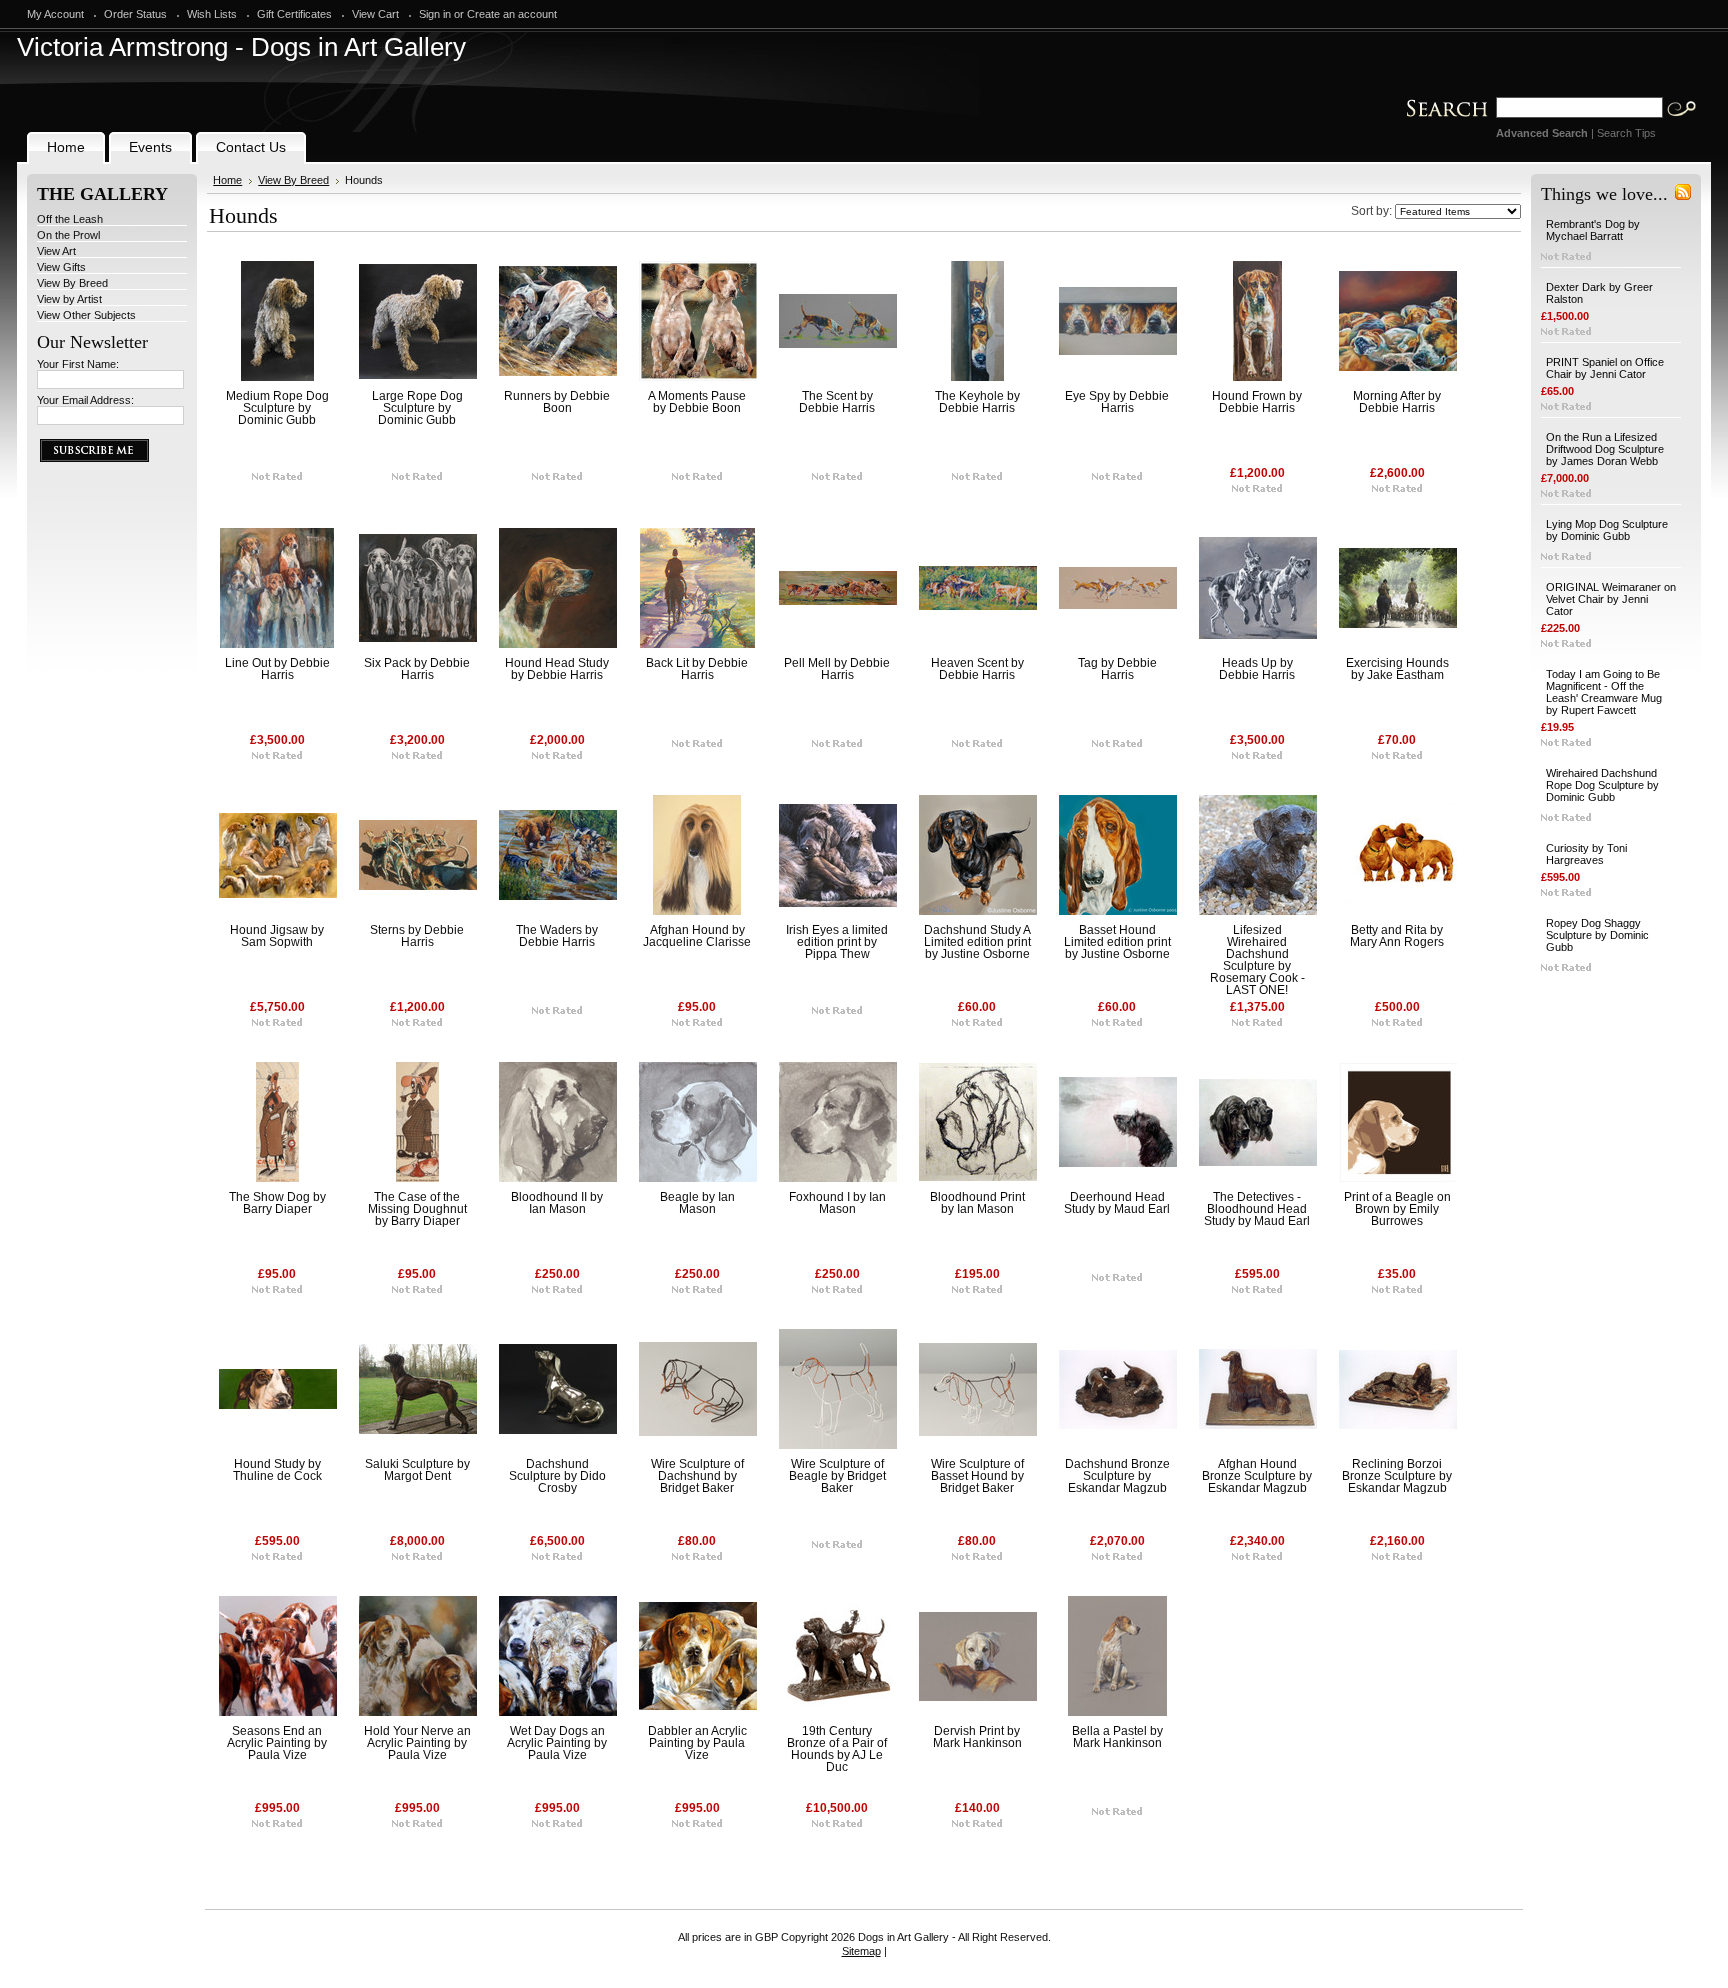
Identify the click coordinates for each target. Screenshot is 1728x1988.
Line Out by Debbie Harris (277, 669)
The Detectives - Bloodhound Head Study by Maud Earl (1257, 1209)
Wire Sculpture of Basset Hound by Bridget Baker (977, 1476)
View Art (56, 251)
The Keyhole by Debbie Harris (977, 402)
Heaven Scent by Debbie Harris (977, 669)
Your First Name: (78, 364)
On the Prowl (68, 235)
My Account (55, 14)
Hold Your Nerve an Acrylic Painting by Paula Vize (417, 1743)
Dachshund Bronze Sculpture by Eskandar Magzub (1117, 1476)
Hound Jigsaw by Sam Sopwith (277, 936)
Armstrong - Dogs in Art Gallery (241, 47)
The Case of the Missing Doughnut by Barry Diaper (417, 1209)
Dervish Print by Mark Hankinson (977, 1737)
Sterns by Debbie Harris (417, 936)
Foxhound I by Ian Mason (837, 1203)
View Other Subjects (86, 315)
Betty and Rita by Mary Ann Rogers (1397, 936)
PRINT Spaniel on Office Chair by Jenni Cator (1605, 368)
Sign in (435, 14)
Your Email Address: (85, 400)
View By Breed (72, 283)
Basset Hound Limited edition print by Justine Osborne (1117, 942)
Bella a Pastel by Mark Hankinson (1117, 1737)
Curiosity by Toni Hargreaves (1586, 854)
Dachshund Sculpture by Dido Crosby (557, 1476)
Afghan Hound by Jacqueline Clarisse (697, 936)
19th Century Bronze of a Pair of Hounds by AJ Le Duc (837, 1749)
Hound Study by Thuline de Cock (277, 1470)
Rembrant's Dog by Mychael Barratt (1593, 230)
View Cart (375, 14)
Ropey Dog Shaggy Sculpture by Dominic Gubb (1597, 935)
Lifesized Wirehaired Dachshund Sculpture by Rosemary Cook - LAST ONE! (1257, 960)
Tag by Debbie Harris (1117, 669)
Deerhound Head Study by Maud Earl (1117, 1203)
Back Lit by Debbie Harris (697, 669)
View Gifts (61, 267)
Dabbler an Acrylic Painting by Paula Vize (697, 1743)
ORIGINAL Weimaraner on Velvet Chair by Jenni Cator (1611, 599)
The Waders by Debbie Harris (557, 936)
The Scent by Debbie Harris (837, 402)
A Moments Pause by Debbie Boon (697, 402)
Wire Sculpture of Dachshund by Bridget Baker (697, 1476)
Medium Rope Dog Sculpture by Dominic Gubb (277, 408)
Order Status (135, 14)
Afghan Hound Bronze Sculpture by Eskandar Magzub (1257, 1476)
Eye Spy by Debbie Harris (1117, 402)
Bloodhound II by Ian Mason (557, 1203)
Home (227, 180)
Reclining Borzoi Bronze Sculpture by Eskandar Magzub (1397, 1476)
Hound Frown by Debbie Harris (1257, 402)
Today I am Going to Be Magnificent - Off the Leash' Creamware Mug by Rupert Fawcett (1604, 692)
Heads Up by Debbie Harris (1257, 669)
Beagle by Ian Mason (697, 1203)
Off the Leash (70, 219)
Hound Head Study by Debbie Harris (557, 669)
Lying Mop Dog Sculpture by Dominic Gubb (1607, 530)
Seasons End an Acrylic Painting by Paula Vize (277, 1743)
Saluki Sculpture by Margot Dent (417, 1470)
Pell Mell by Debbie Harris (837, 669)
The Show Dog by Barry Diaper (277, 1203)
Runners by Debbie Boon (557, 402)
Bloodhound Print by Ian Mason (977, 1203)
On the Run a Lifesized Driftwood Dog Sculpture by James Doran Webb (1605, 449)
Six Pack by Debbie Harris (417, 669)
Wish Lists (212, 14)
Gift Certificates (294, 14)
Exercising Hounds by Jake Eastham (1397, 669)
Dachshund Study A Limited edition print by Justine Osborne (977, 942)
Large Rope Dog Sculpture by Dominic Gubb (417, 408)
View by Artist (69, 299)
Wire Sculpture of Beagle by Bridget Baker (837, 1476)
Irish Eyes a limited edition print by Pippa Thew (837, 942)
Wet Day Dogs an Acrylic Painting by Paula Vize (557, 1743)
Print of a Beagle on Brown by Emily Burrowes (1397, 1209)
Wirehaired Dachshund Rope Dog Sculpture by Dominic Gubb (1602, 785)
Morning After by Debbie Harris (1397, 402)
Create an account (512, 14)
